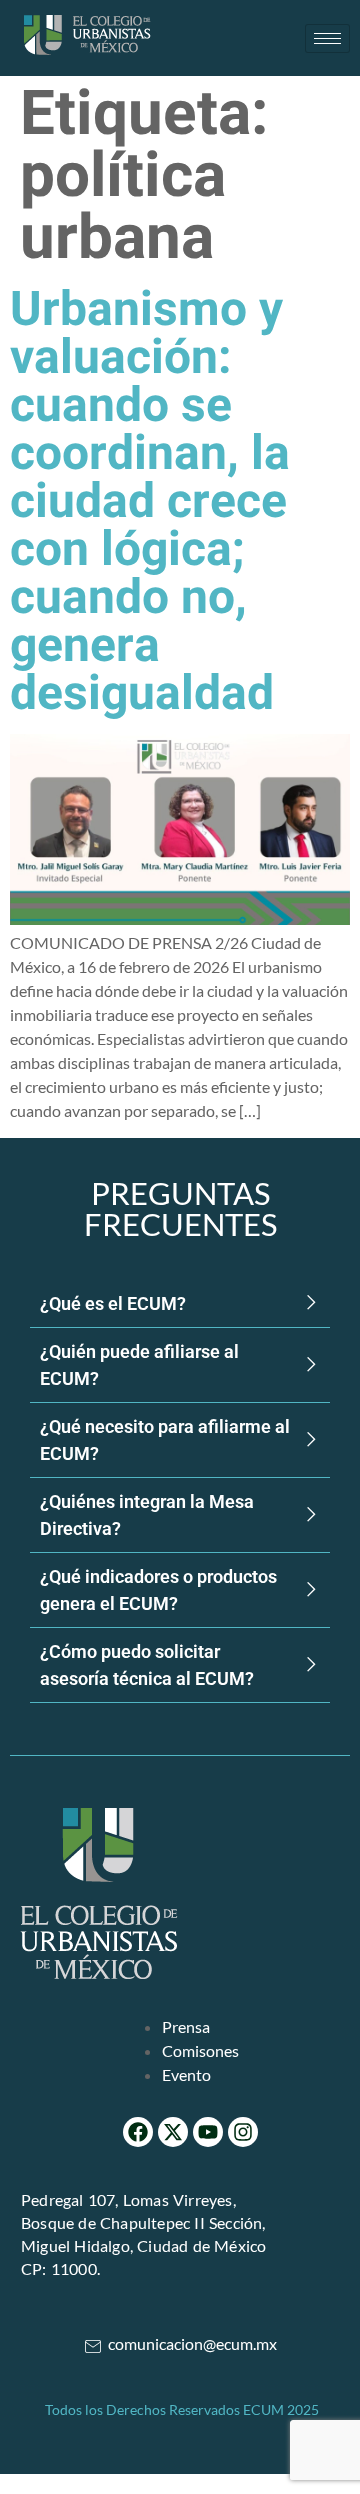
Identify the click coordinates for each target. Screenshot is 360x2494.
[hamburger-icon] (327, 38)
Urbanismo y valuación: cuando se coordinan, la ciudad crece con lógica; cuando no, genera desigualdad (150, 502)
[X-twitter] (173, 2132)
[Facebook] (138, 2132)
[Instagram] (243, 2132)
